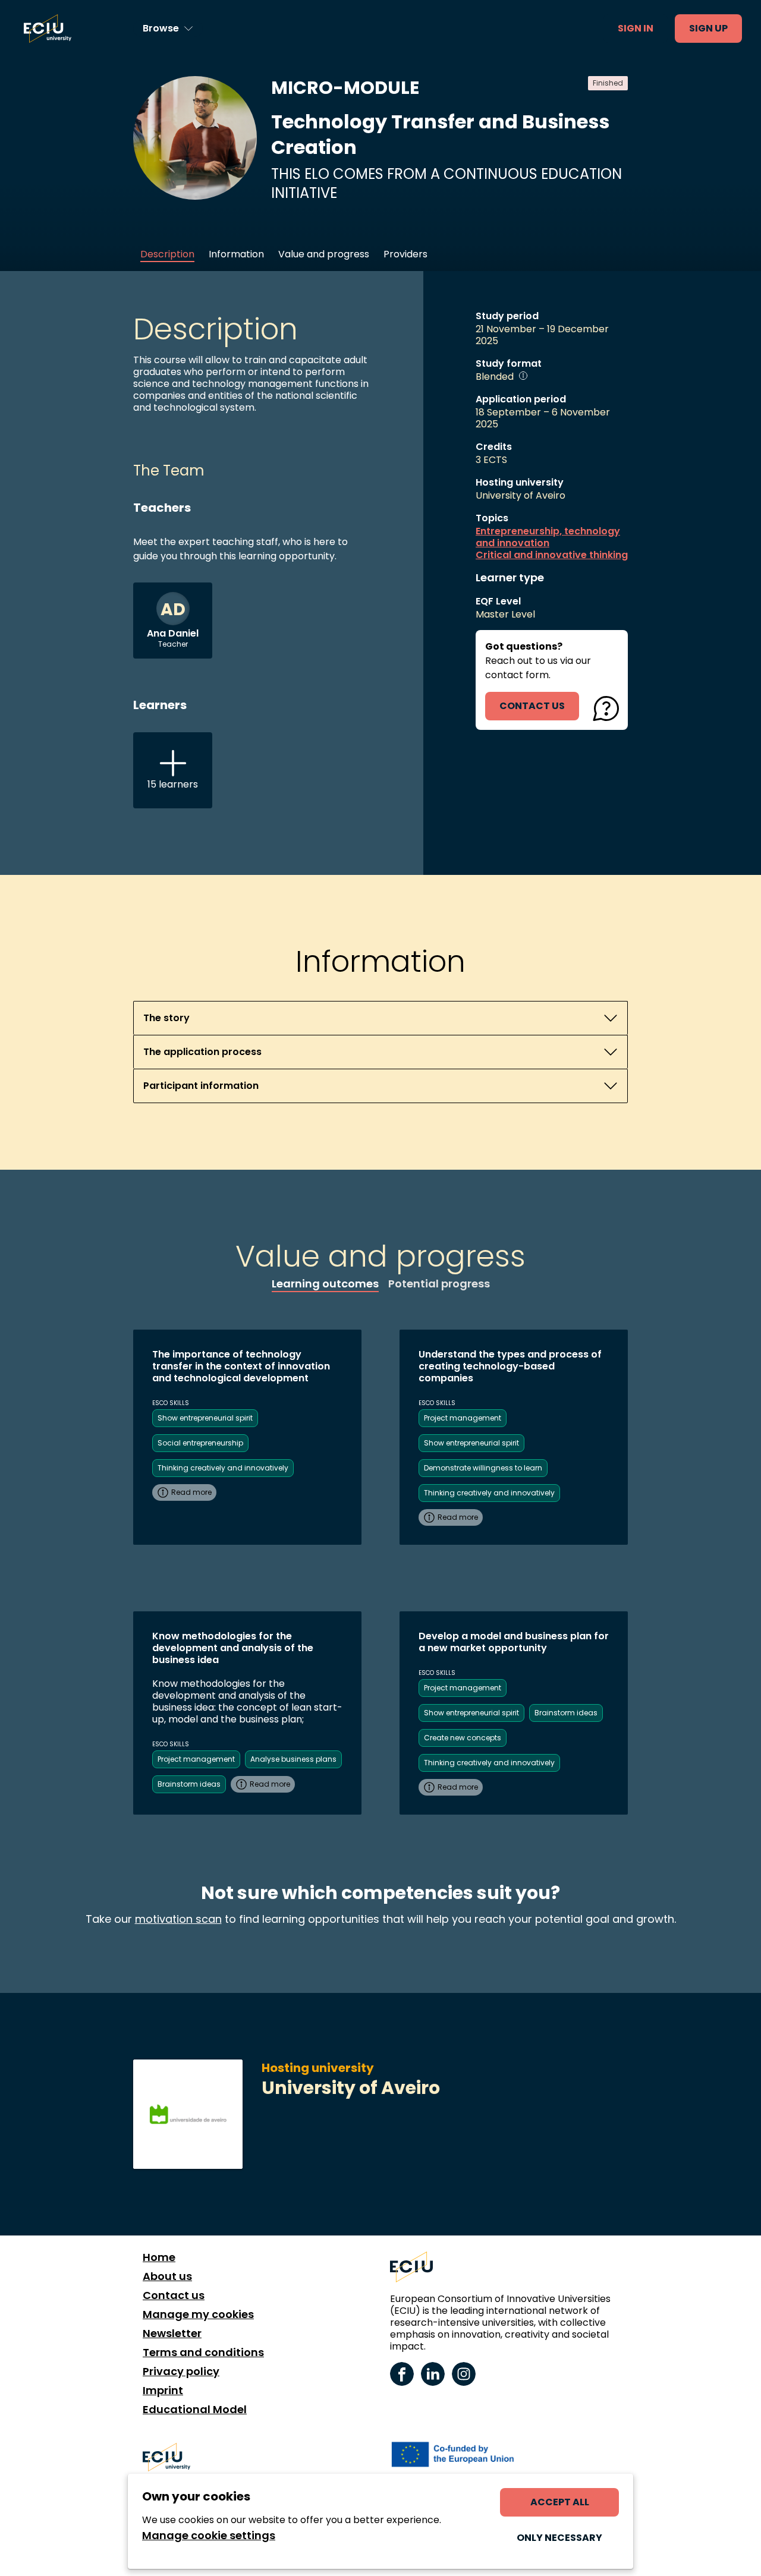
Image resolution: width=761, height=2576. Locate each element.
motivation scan (178, 1919)
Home (159, 2257)
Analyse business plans (293, 1759)
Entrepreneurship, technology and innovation (548, 537)
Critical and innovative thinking (552, 555)
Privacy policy (181, 2372)
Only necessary (559, 2538)
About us (167, 2276)
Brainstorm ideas (189, 1784)
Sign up (708, 28)
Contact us (174, 2295)
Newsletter (172, 2333)
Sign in (636, 28)
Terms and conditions (203, 2353)
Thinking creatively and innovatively (223, 1468)
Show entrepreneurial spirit (205, 1418)
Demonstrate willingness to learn (483, 1468)
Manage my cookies (198, 2314)
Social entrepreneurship (200, 1443)
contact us (532, 706)
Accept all (560, 2502)
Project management (463, 1418)
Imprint (163, 2391)
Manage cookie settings (209, 2536)
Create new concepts (463, 1738)
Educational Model (195, 2410)
